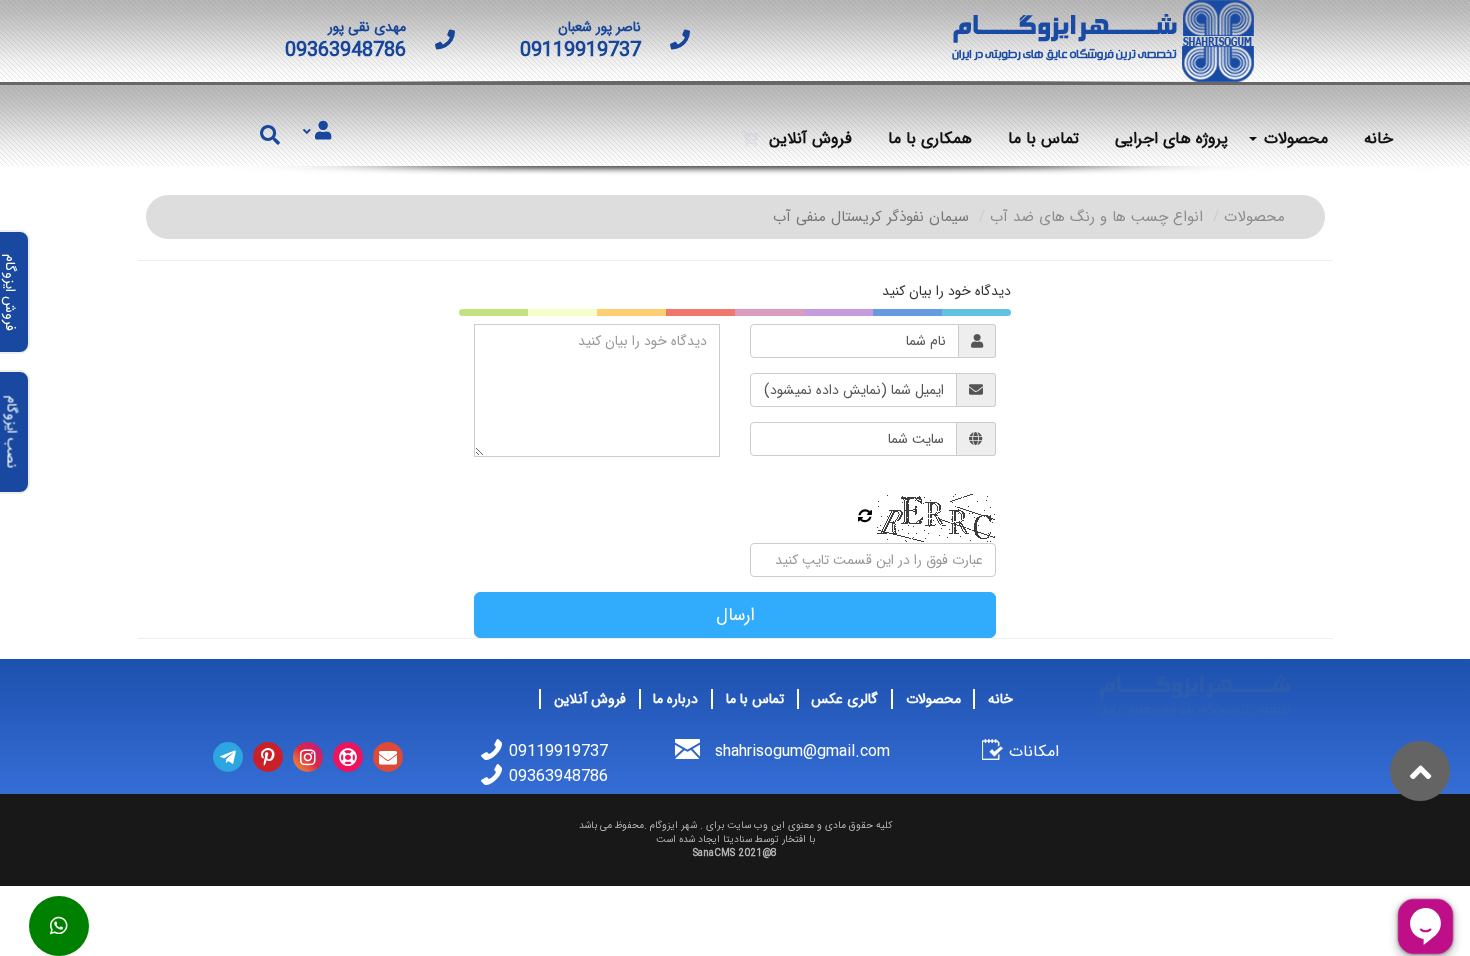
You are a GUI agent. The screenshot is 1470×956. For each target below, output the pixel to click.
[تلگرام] (228, 757)
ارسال (735, 615)
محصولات (1254, 217)
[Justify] (317, 132)
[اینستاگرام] (308, 757)
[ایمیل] (388, 757)
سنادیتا (737, 839)
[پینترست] (268, 757)
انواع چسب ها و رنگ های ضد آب (1096, 217)
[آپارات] (348, 757)
